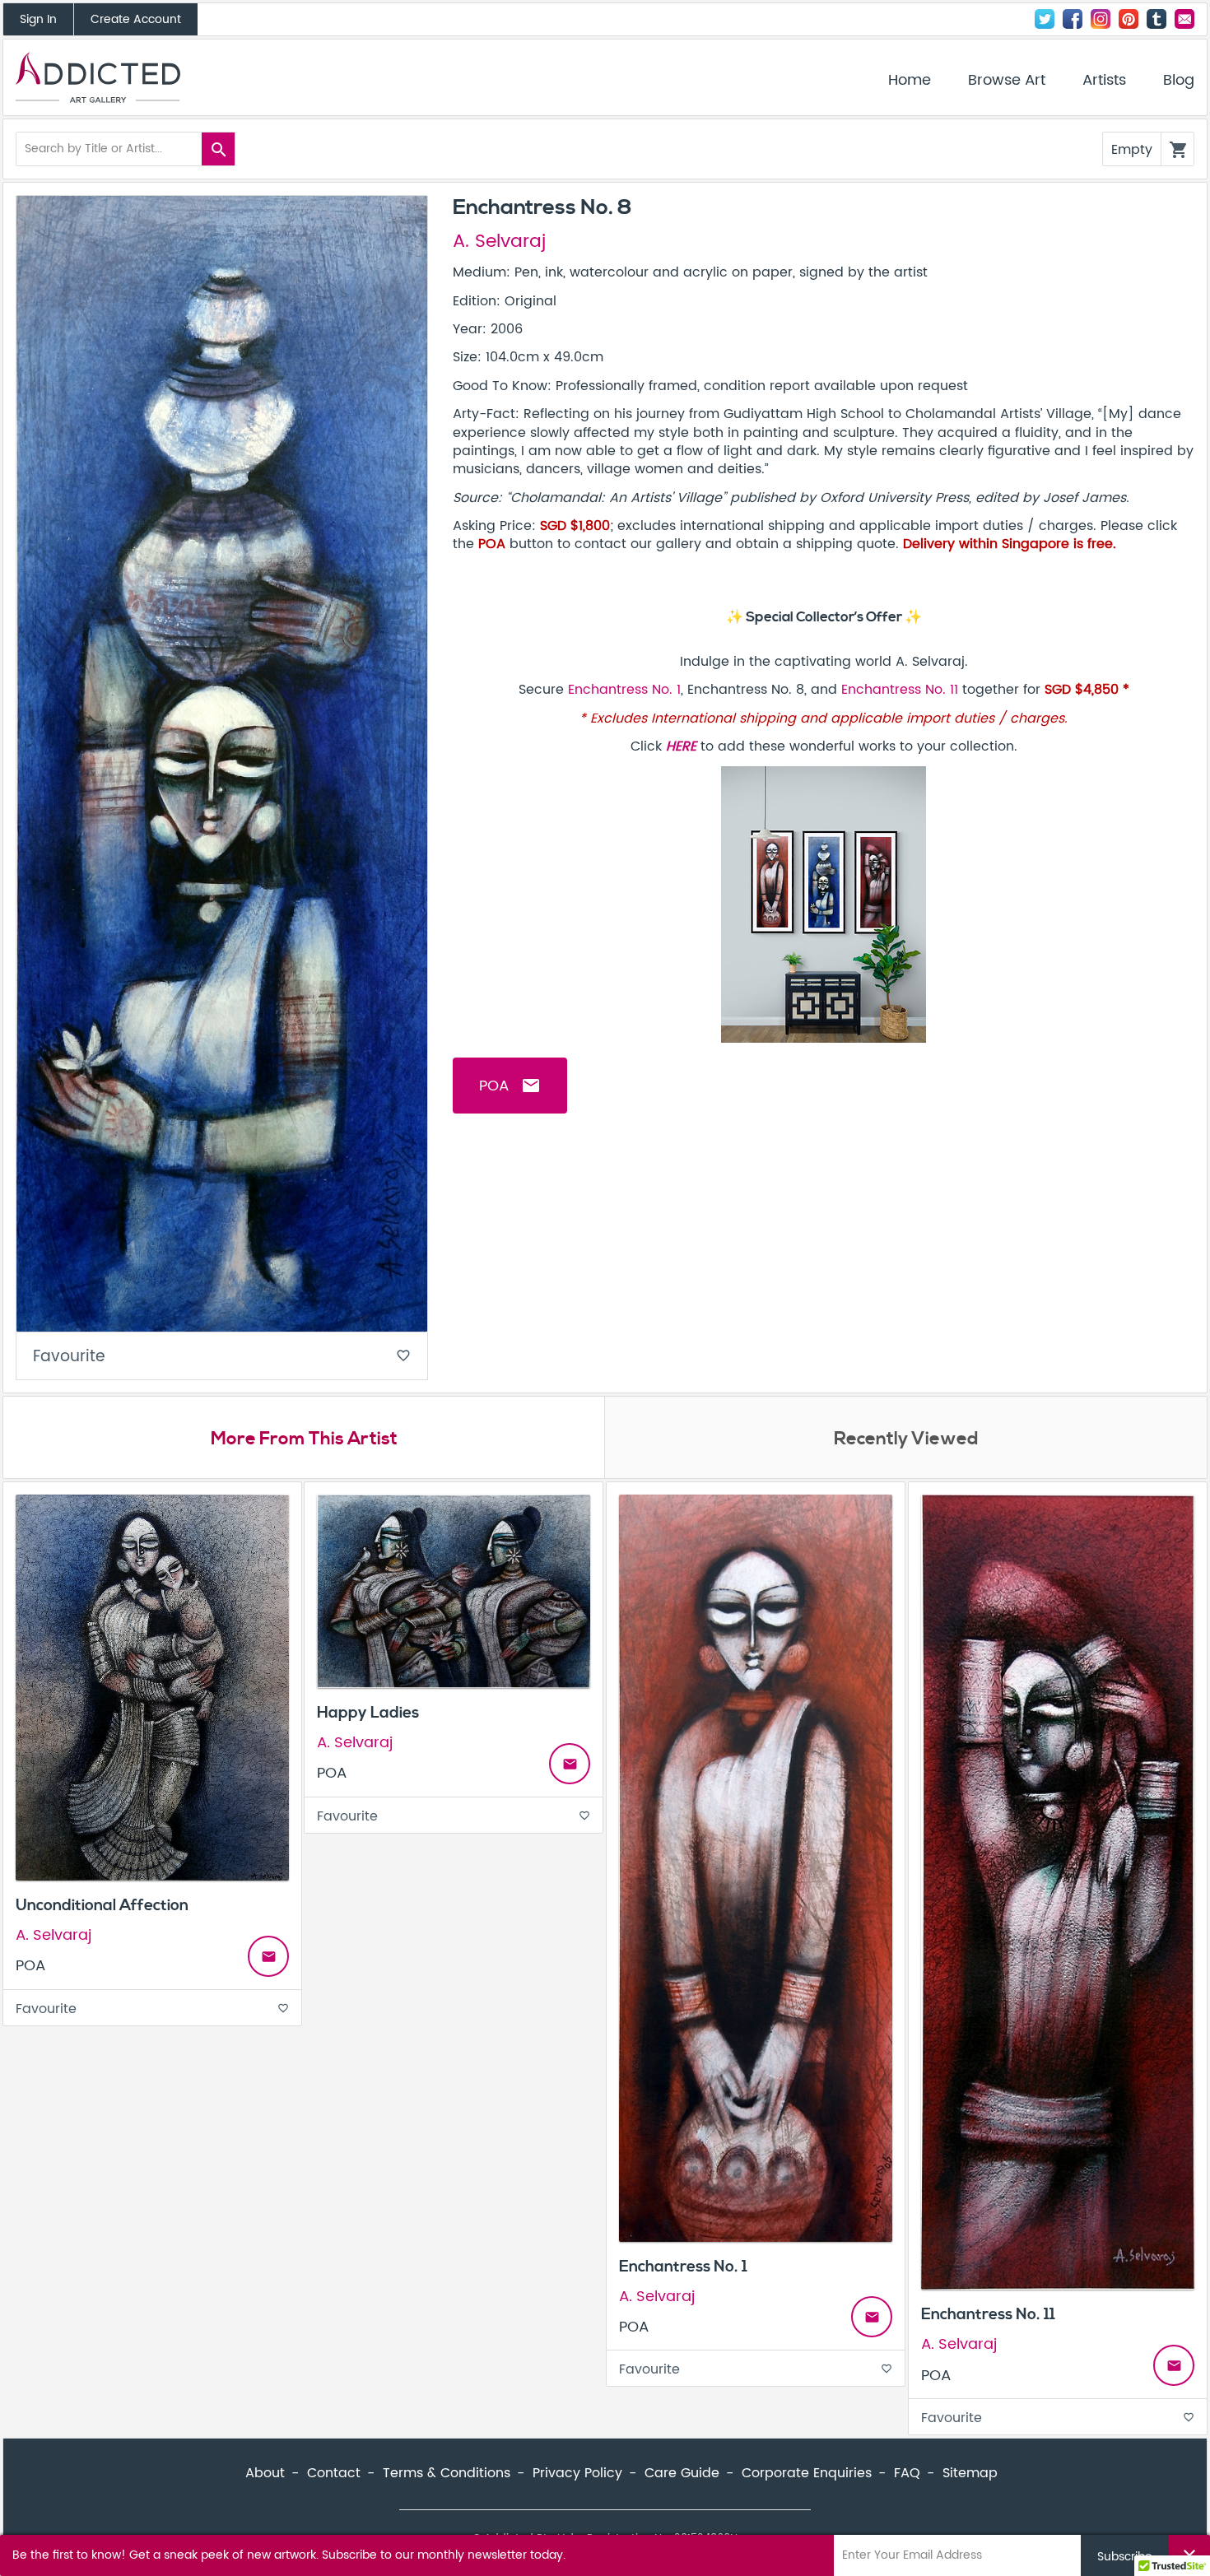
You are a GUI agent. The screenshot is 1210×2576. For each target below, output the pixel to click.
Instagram (1101, 19)
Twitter (1045, 19)
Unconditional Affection (102, 1905)
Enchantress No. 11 (900, 690)
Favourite (222, 1357)
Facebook (1073, 19)
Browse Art (1007, 81)
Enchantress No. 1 (624, 690)
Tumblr (1156, 19)
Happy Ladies (368, 1713)
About (265, 2473)
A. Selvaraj (499, 242)
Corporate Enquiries (807, 2473)
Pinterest (1129, 19)
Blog (1179, 81)
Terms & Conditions (447, 2473)
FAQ (907, 2473)
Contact (1184, 19)
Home (910, 81)
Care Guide (682, 2473)
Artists (1104, 81)
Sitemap (970, 2473)
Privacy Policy (577, 2473)
